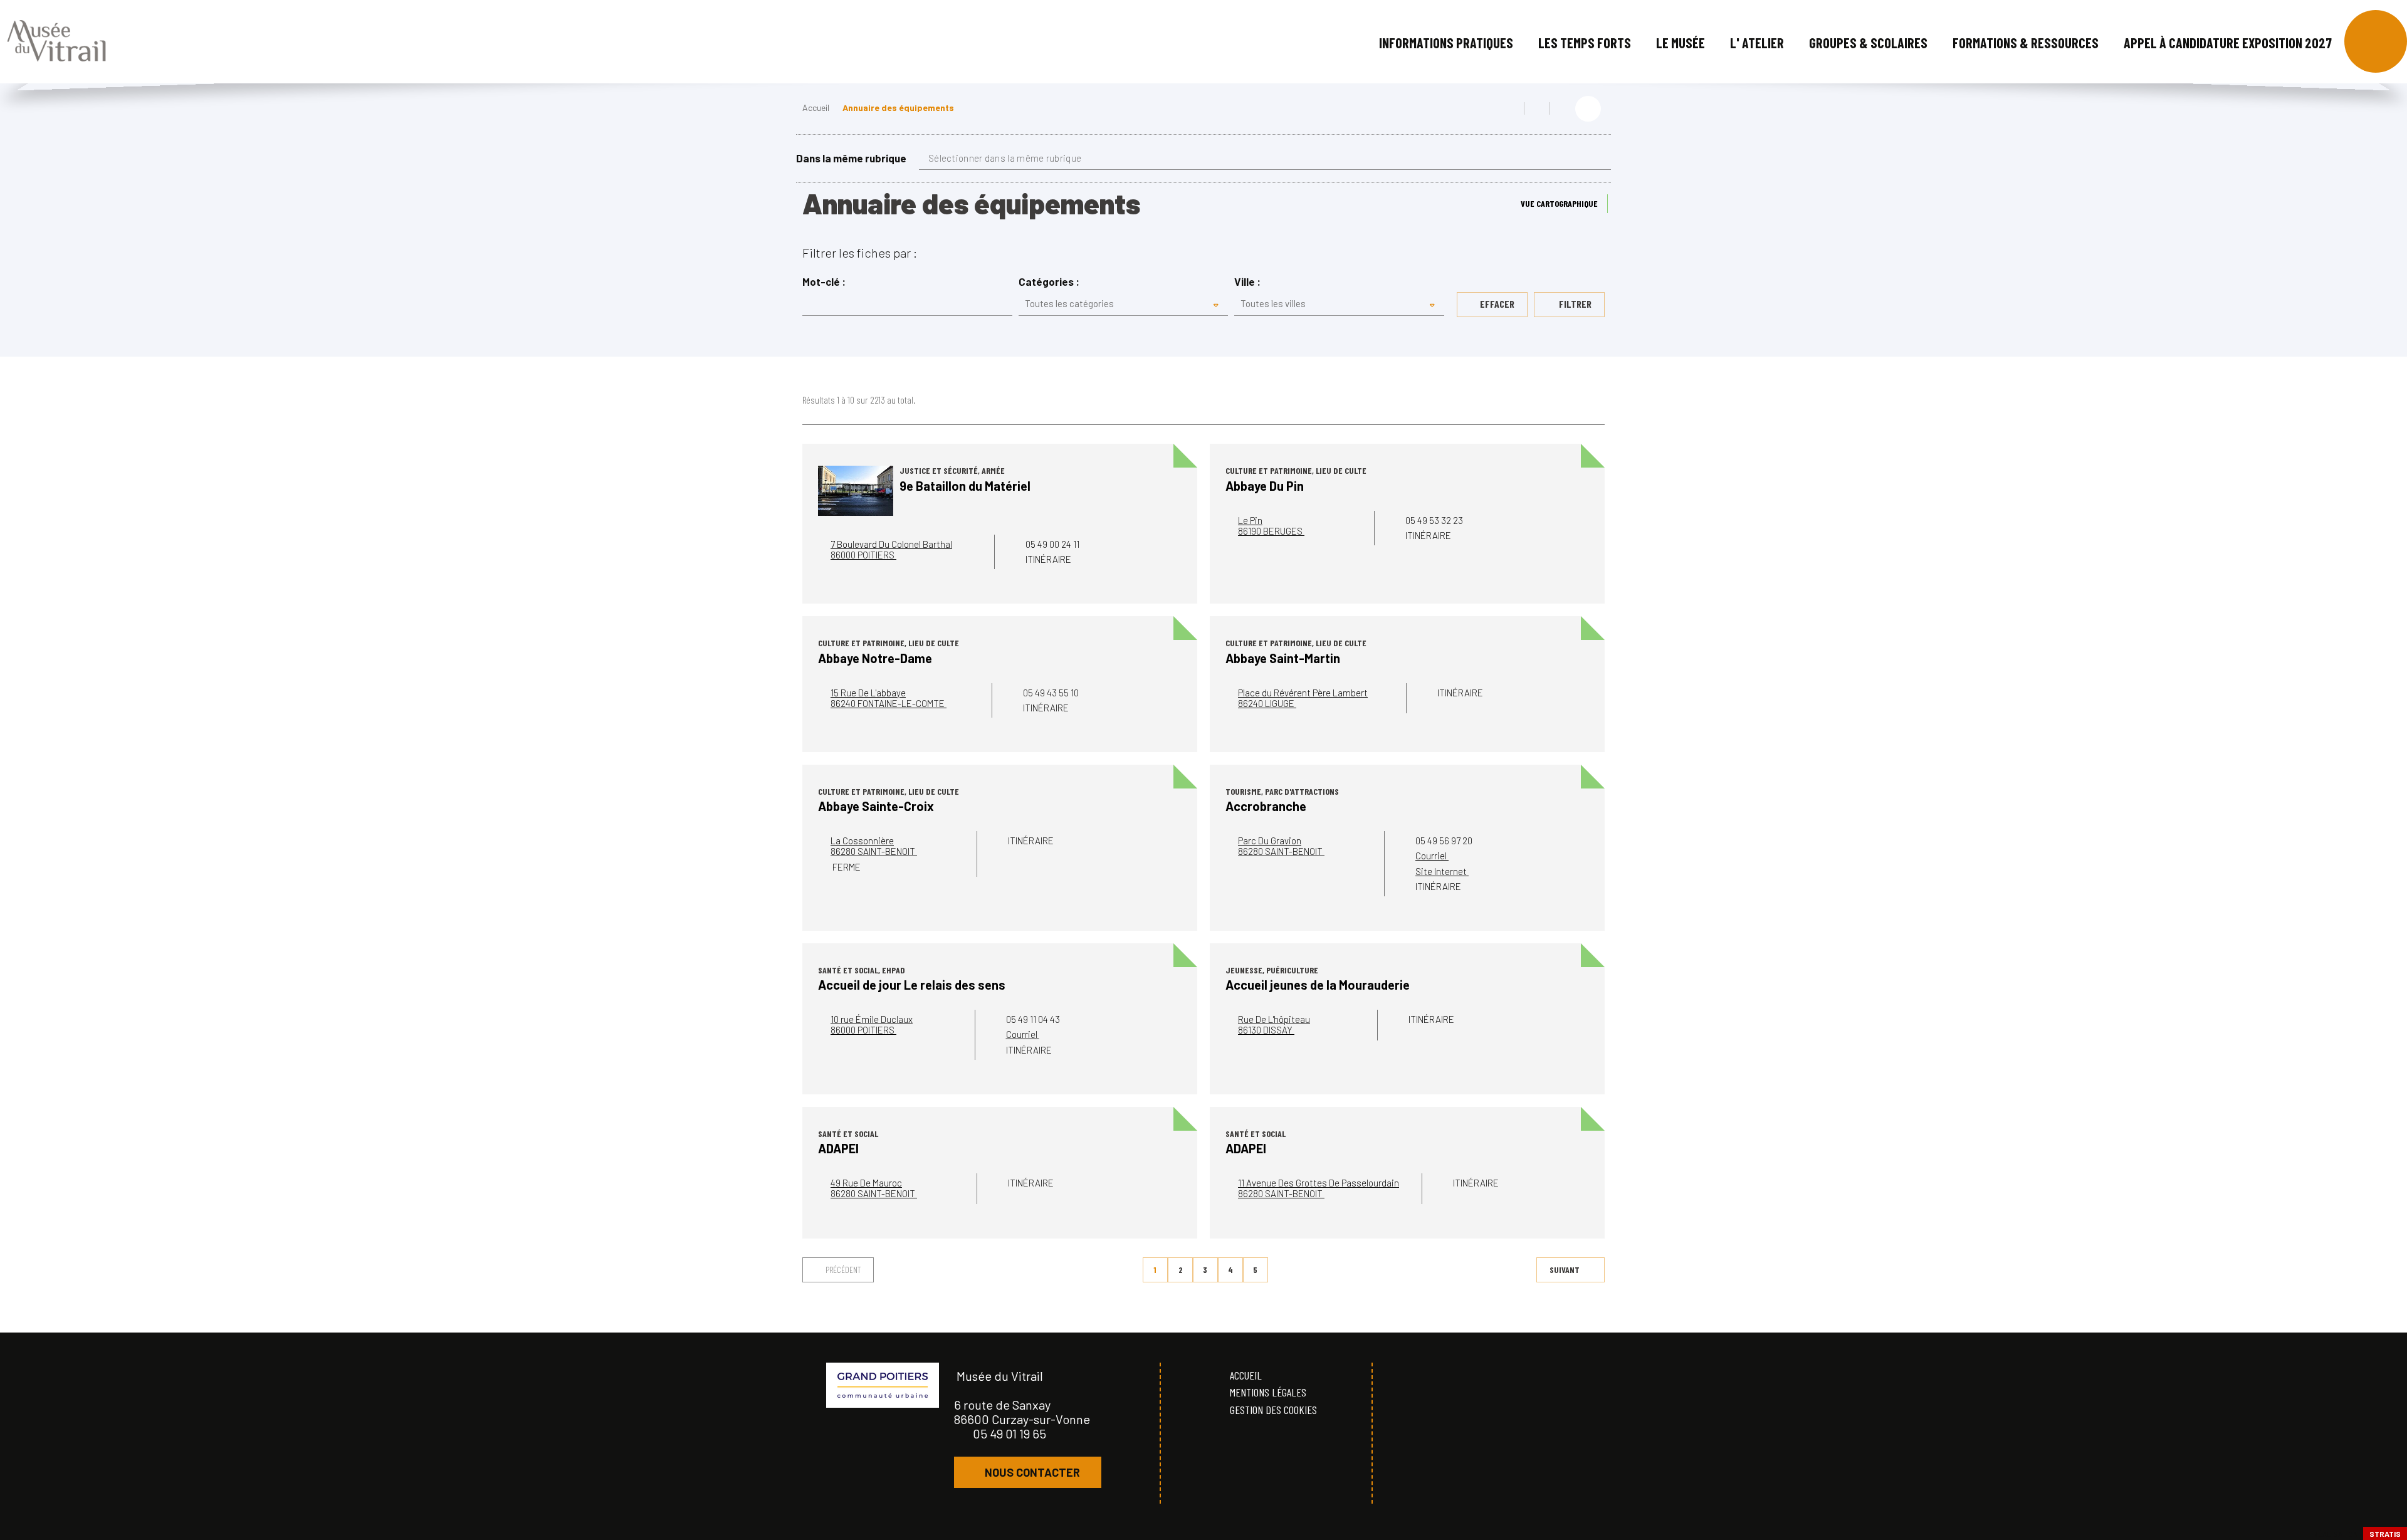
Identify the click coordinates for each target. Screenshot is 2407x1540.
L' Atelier (1757, 43)
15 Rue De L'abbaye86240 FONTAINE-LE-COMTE (889, 698)
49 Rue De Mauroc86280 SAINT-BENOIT (874, 1188)
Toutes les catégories (1069, 303)
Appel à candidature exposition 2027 (2228, 43)
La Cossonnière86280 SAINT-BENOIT (874, 846)
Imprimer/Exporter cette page (1511, 108)
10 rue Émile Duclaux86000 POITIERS (872, 1024)
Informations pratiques (1446, 43)
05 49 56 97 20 (1444, 841)
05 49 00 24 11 (1052, 544)
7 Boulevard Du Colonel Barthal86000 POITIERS (891, 549)
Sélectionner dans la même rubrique (1005, 158)
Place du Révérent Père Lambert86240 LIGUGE (1303, 698)
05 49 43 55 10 (1051, 693)
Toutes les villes (1273, 303)
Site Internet (1442, 871)
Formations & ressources (2026, 43)
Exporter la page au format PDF (1537, 108)
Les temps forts (1585, 43)
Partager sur (1588, 109)
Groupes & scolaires (1868, 43)
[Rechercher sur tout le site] (2376, 41)
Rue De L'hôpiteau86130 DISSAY (1274, 1024)
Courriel (1432, 856)
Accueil (816, 107)
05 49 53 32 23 (1434, 520)
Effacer (1497, 304)
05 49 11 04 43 (1033, 1019)
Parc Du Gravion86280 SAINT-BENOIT (1281, 846)
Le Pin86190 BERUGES (1271, 526)
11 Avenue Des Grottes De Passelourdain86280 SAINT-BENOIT (1319, 1188)
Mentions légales (1268, 1392)
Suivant (1565, 1270)
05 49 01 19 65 (1009, 1433)
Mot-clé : (824, 282)
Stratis (2385, 1534)
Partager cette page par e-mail (1563, 108)
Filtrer (1574, 304)
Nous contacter (1032, 1472)
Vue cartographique (1559, 203)
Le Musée (1681, 43)
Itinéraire (1049, 559)
